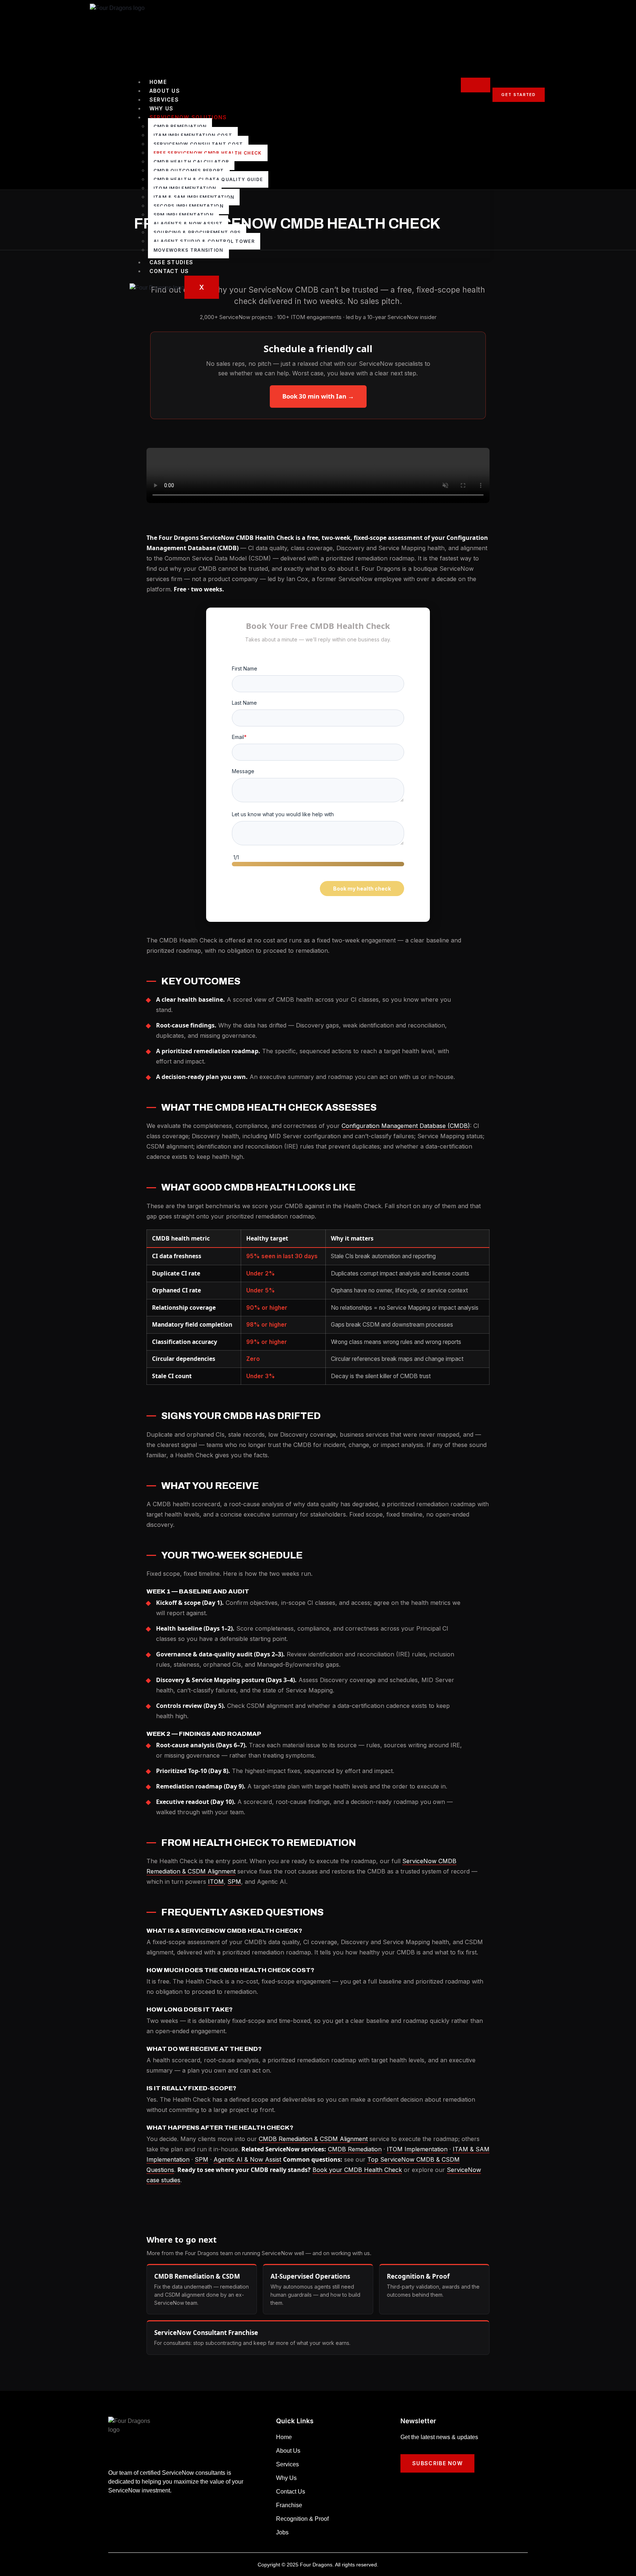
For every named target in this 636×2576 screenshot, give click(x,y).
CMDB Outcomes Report (189, 171)
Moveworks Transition (188, 250)
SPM (234, 1882)
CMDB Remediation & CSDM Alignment (313, 2139)
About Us (165, 91)
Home (158, 82)
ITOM (216, 1882)
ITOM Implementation (185, 188)
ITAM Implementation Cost (193, 135)
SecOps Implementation (188, 206)
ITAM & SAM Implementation (194, 197)
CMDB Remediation (180, 126)
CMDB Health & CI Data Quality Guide (208, 179)
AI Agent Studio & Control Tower (204, 241)
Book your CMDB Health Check (357, 2170)
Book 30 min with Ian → (318, 396)
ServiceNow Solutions (188, 117)
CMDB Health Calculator (191, 162)
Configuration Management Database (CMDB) (406, 1126)
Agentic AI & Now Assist (247, 2159)
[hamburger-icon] (476, 85)
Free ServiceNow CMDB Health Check (208, 153)
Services (164, 100)
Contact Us (169, 271)
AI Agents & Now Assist (188, 224)
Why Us (162, 108)
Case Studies (172, 262)
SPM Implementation (183, 215)
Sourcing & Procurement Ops (197, 232)
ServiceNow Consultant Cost (198, 144)
